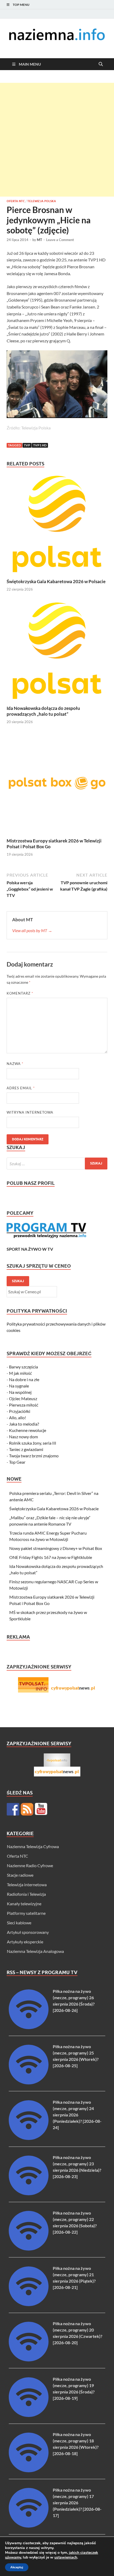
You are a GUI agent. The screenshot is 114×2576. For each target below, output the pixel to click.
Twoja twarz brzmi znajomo (34, 1456)
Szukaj (18, 1281)
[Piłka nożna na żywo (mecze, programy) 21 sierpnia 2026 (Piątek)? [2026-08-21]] (29, 2304)
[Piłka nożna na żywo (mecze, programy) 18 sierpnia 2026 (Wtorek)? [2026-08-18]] (29, 2471)
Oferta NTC (16, 201)
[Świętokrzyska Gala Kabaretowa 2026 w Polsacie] (57, 526)
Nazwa (15, 1064)
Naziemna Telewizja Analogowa (35, 1951)
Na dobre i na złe (24, 1379)
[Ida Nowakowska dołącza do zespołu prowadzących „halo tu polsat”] (57, 652)
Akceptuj (17, 2567)
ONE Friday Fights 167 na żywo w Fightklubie (51, 1557)
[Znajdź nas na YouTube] (41, 1809)
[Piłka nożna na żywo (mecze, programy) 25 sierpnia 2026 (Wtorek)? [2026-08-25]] (29, 2083)
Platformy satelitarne (26, 1913)
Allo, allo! (17, 1418)
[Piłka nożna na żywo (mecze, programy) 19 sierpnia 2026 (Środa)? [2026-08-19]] (29, 2415)
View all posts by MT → (32, 930)
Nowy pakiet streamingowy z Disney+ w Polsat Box (56, 1548)
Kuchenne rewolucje (28, 1430)
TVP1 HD (40, 445)
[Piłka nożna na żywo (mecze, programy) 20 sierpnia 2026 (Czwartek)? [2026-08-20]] (29, 2360)
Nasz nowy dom (23, 1437)
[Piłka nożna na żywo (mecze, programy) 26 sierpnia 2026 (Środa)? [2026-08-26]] (29, 2027)
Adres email (21, 1088)
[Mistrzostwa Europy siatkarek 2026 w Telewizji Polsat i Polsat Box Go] (57, 785)
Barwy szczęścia (23, 1367)
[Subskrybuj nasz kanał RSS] (27, 1809)
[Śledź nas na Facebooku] (13, 1809)
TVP (27, 445)
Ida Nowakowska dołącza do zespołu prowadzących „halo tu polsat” (43, 711)
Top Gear (17, 1462)
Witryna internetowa (30, 1112)
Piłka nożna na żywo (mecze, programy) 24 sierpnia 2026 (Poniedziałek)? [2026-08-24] (77, 2115)
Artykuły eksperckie (25, 1942)
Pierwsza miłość (24, 1405)
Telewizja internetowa (27, 1885)
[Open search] (101, 64)
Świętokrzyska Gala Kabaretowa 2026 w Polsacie (56, 581)
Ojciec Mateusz (23, 1398)
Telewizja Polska (42, 201)
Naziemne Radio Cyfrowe (30, 1865)
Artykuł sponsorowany (28, 1932)
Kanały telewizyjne (24, 1904)
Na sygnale (19, 1386)
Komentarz (20, 993)
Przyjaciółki (20, 1411)
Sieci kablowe (19, 1923)
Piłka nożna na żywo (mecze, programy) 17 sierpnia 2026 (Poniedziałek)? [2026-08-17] (77, 2503)
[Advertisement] (57, 140)
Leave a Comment (60, 240)
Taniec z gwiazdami (26, 1449)
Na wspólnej (20, 1392)
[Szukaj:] (57, 1164)
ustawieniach (66, 2557)
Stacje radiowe (20, 1875)
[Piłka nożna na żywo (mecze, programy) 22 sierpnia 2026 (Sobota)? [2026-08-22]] (29, 2249)
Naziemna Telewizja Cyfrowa (33, 1846)
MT (40, 240)
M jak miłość (20, 1373)
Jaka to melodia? (24, 1424)
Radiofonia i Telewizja (26, 1894)
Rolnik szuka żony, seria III (33, 1443)
